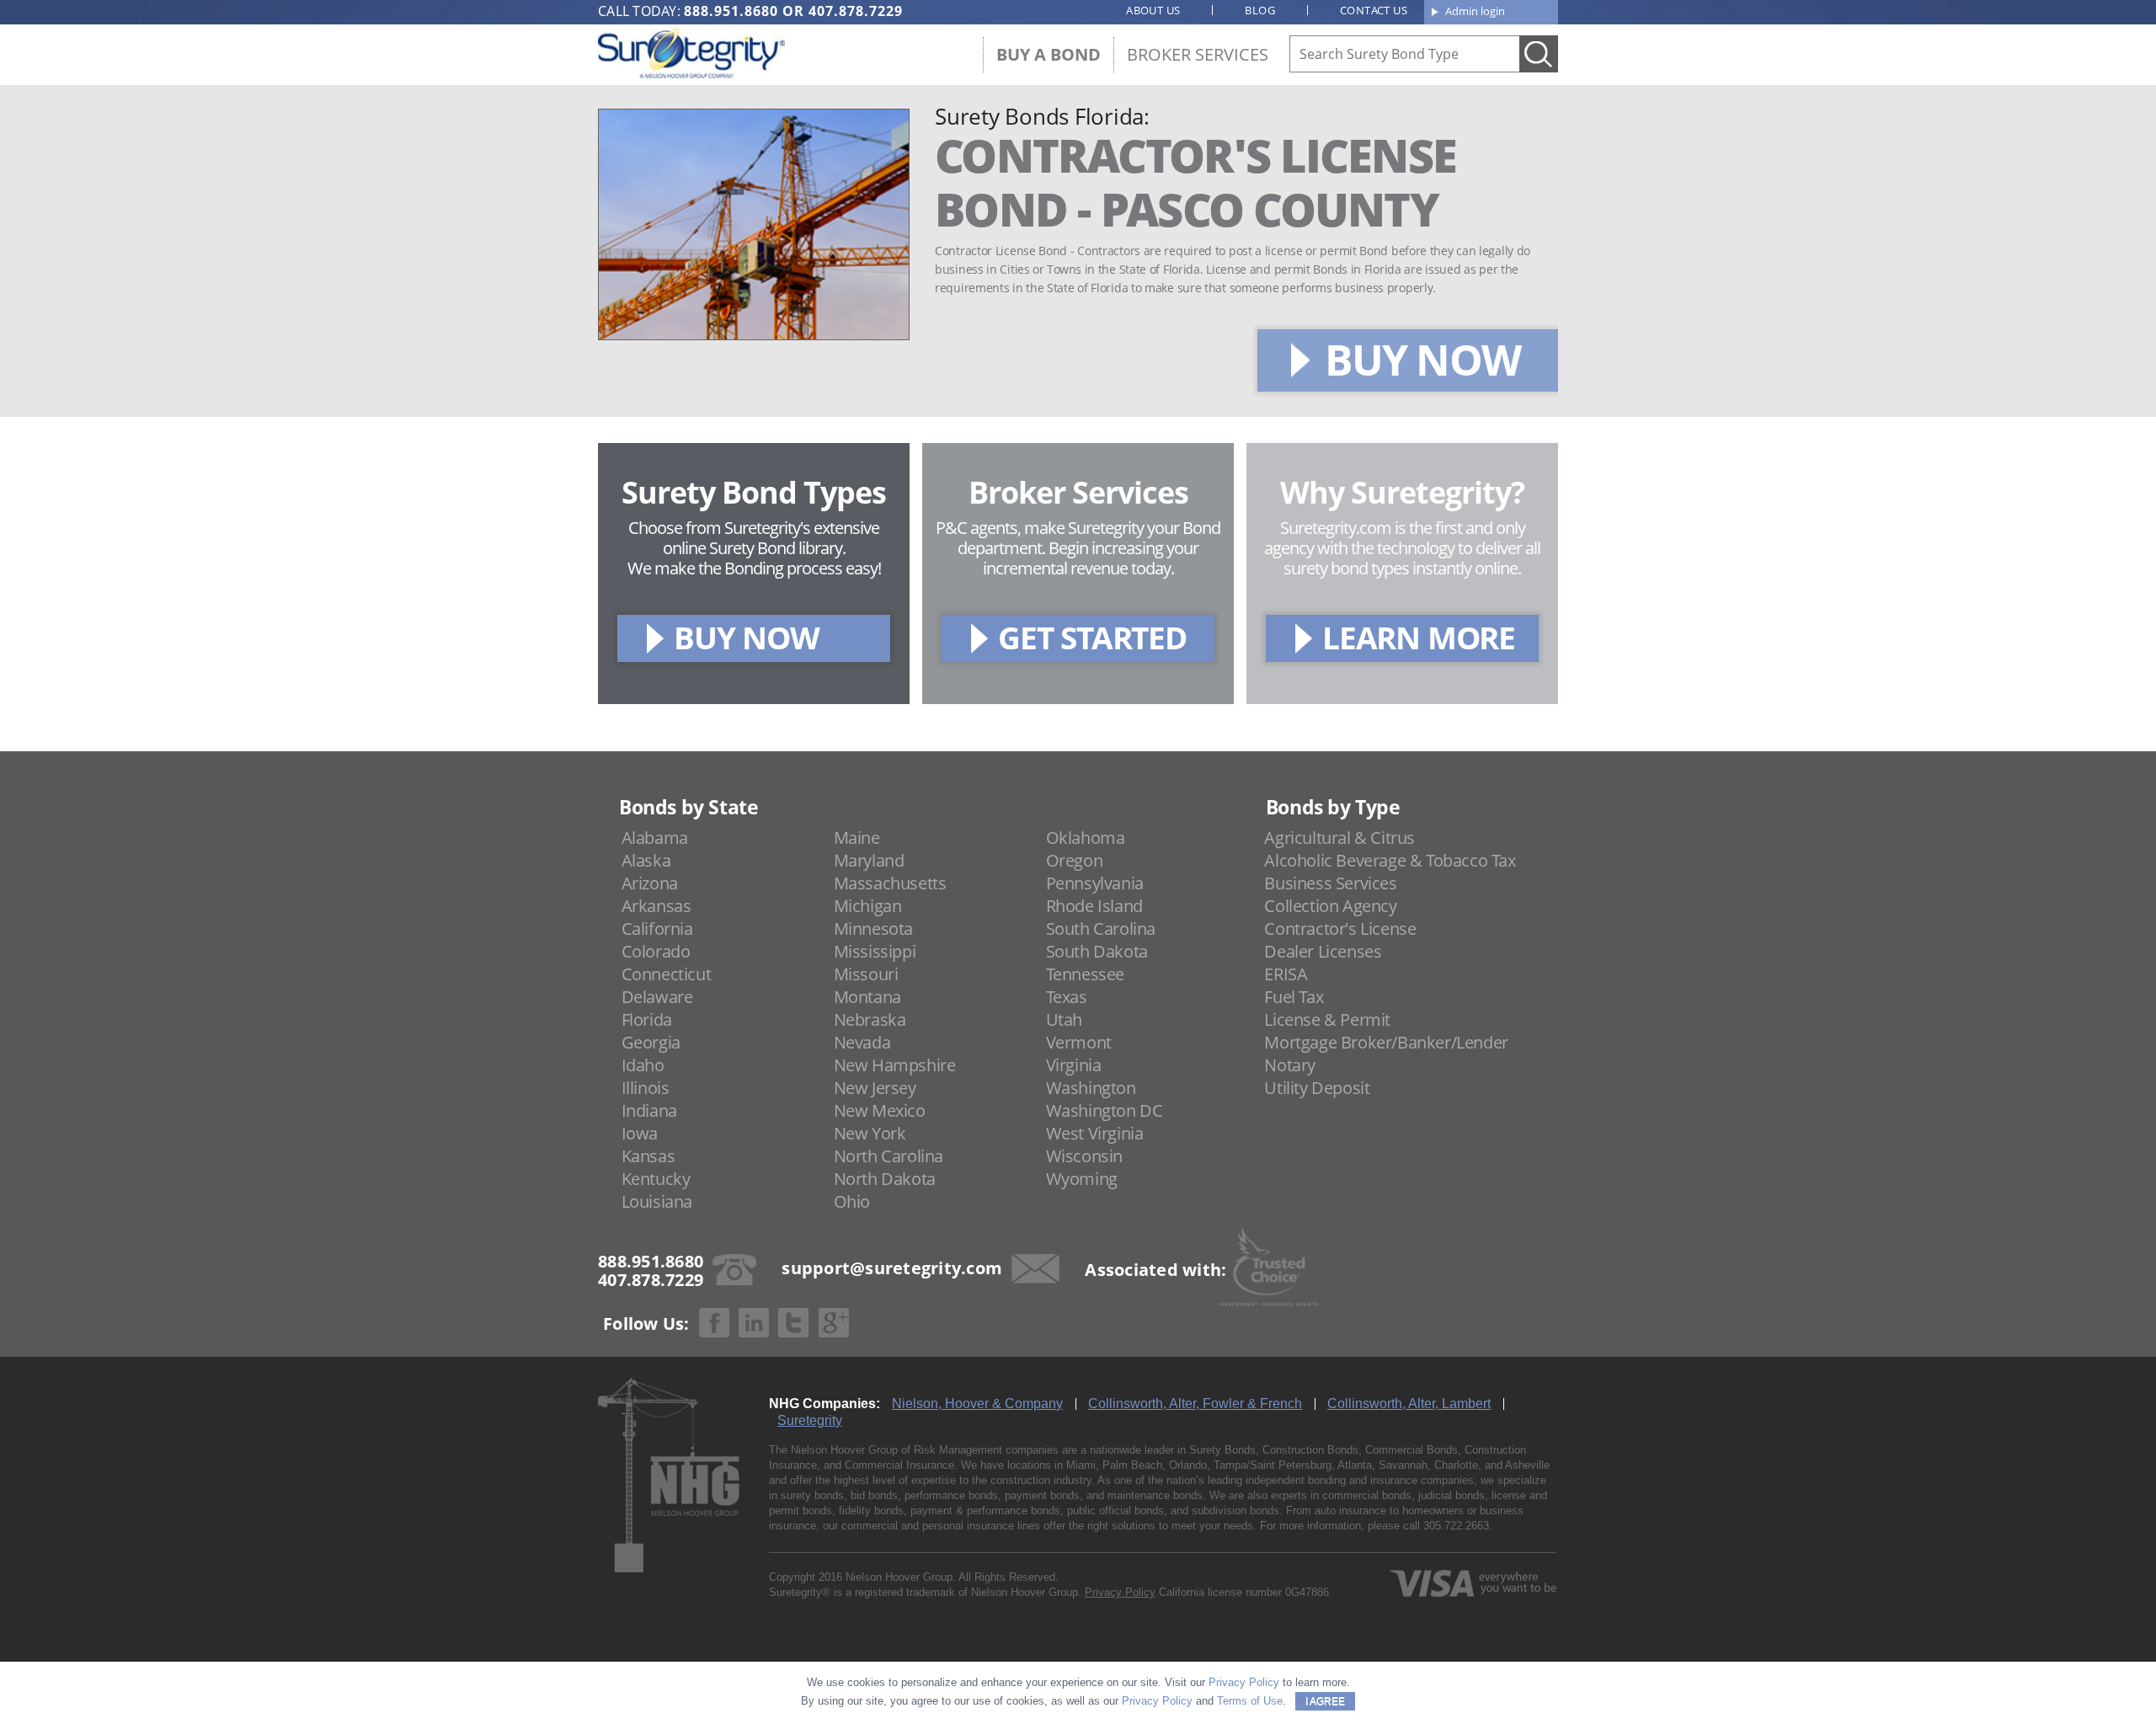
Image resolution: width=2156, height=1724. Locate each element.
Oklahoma (1086, 838)
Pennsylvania (1095, 883)
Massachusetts (890, 883)
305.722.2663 (1456, 1526)
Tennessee (1085, 974)
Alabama (655, 838)
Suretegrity (810, 1420)
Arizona (650, 883)
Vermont (1079, 1042)
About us (1153, 10)
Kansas (648, 1156)
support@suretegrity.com (892, 1268)
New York (870, 1133)
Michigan (868, 906)
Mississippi (875, 951)
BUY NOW (1422, 360)
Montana (867, 997)
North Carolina (889, 1156)
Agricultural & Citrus (1339, 838)
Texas (1067, 997)
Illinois (646, 1088)
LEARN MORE (1419, 637)
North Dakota (885, 1179)
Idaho (643, 1065)
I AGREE (1325, 1701)
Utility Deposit (1317, 1088)
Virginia (1074, 1065)
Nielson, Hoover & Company (977, 1404)
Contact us (1374, 10)
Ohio (852, 1201)
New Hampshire (895, 1065)
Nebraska (870, 1019)
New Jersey (875, 1088)
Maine (857, 838)
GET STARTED (1092, 637)
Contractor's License (1340, 929)
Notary (1290, 1065)
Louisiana (657, 1201)
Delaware (657, 997)
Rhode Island (1094, 906)
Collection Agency (1330, 906)
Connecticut (667, 974)
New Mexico (880, 1110)
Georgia (651, 1042)
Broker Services (1198, 54)
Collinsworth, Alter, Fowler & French (1195, 1404)
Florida (647, 1019)
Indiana (649, 1110)
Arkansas (656, 906)
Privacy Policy (1120, 1592)
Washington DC (1105, 1110)
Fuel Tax (1294, 997)
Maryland (869, 860)
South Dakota (1097, 951)
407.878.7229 (856, 11)
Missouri (866, 974)
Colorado (656, 951)
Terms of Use (1250, 1701)
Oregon (1075, 860)
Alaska (646, 860)
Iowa (640, 1133)
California (657, 929)
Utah (1064, 1019)
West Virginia (1095, 1133)
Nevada (862, 1042)
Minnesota (873, 929)
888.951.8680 (731, 11)
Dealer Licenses (1323, 951)
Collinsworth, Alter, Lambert (1409, 1404)
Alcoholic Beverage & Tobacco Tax (1390, 860)
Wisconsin (1084, 1156)
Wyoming (1082, 1179)
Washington (1091, 1088)
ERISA (1286, 974)
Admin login (1475, 11)
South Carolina (1101, 929)
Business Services (1330, 883)
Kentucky (656, 1179)
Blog (1260, 10)
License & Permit (1327, 1019)
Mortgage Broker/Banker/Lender (1386, 1042)
